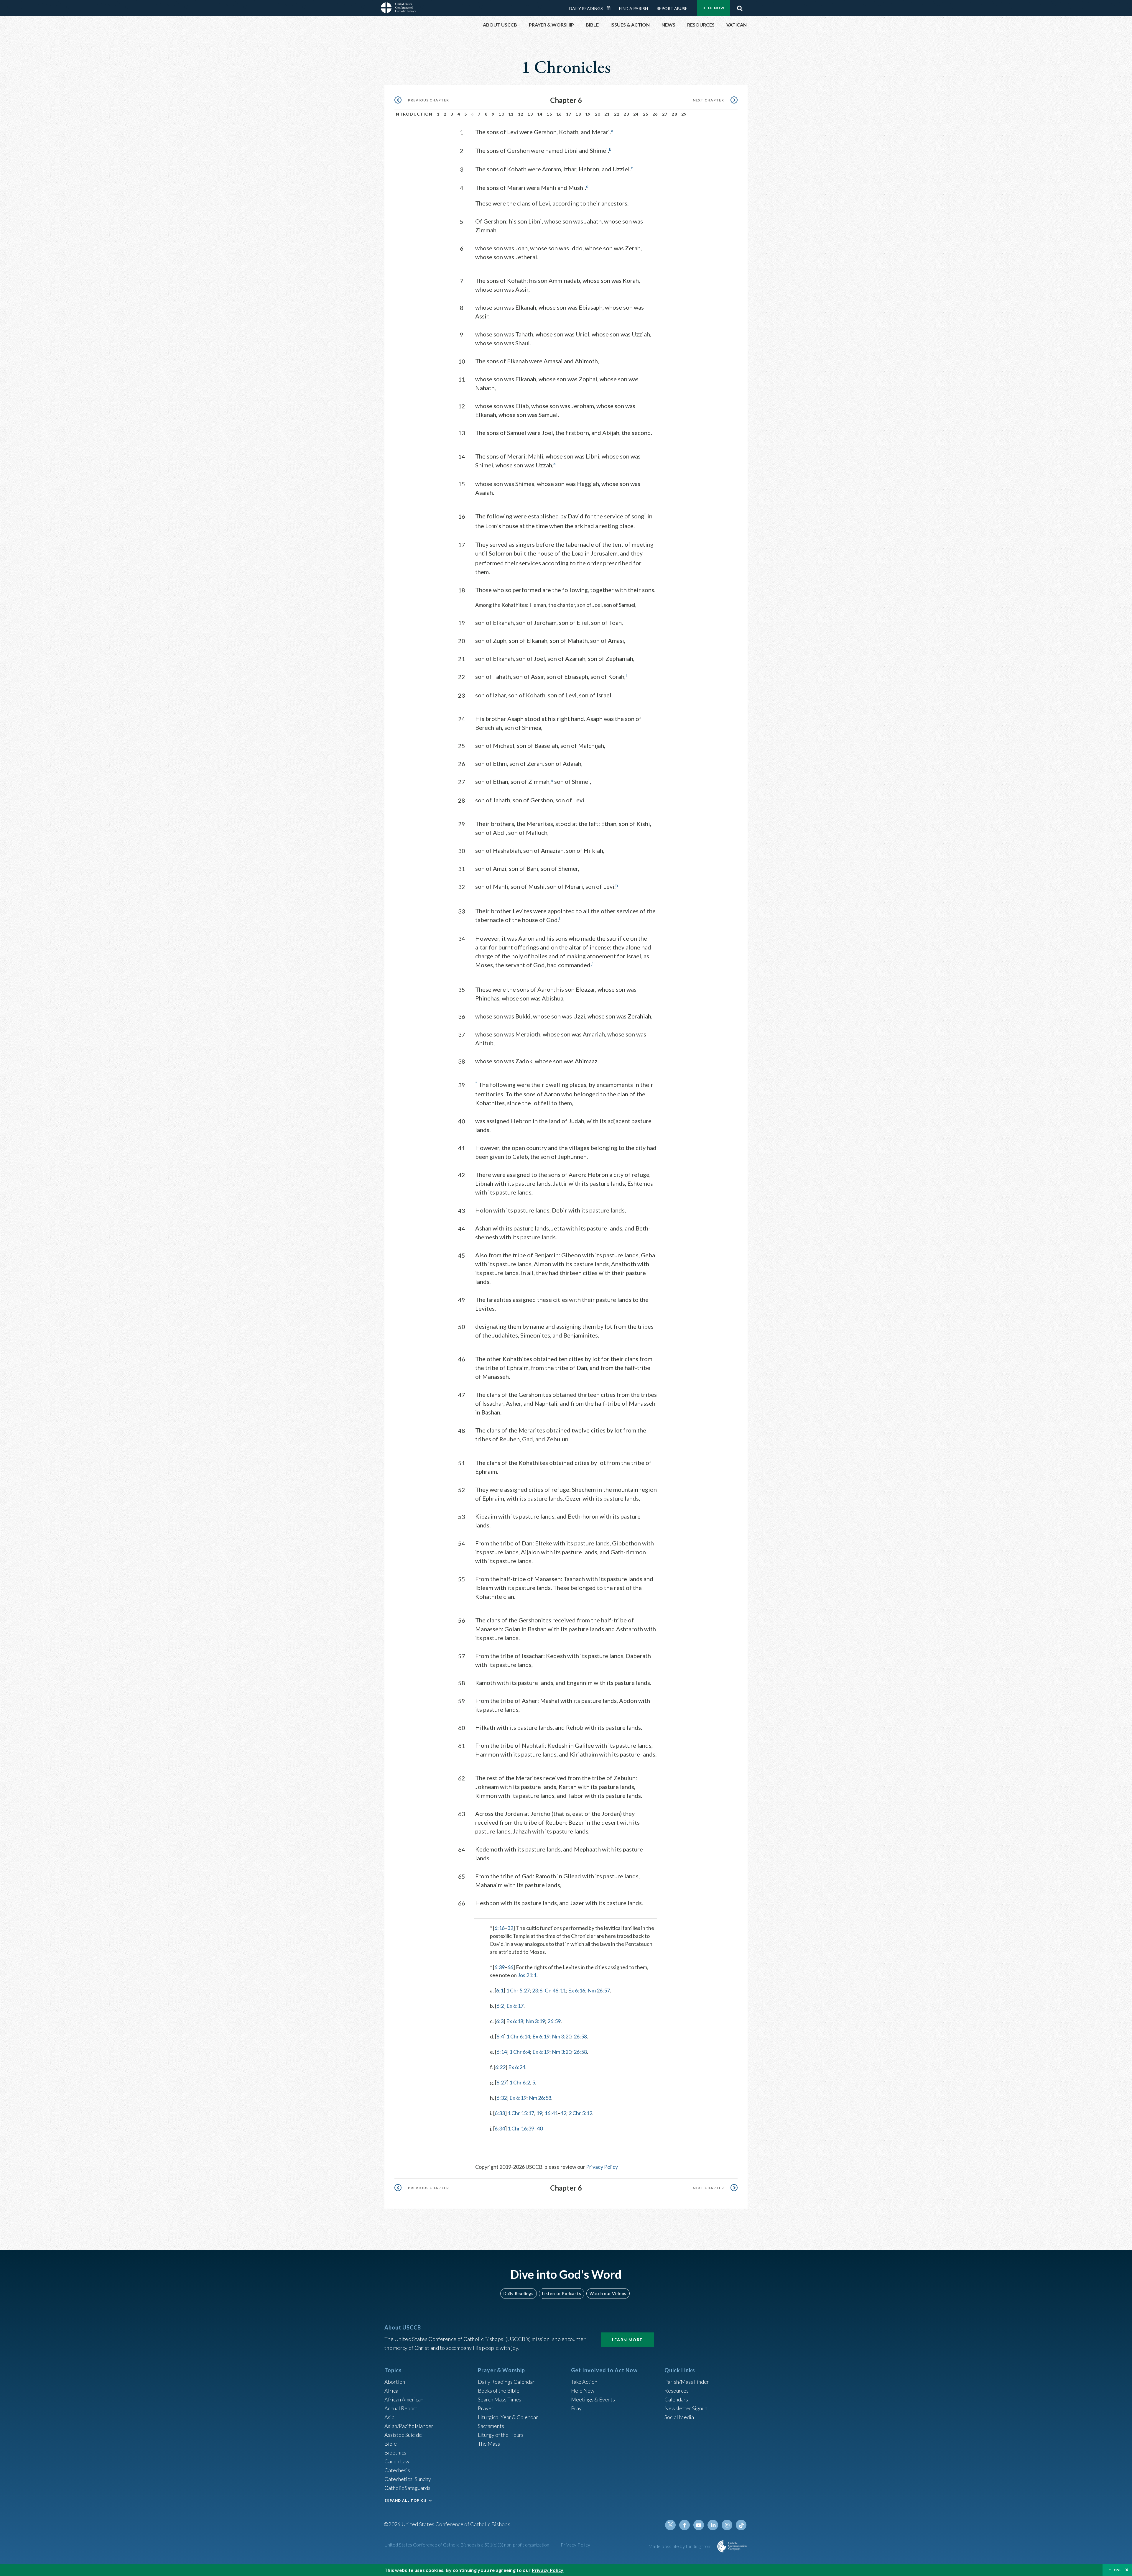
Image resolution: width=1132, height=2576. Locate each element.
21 (607, 114)
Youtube (699, 2525)
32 (510, 1928)
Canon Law (397, 2461)
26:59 (554, 2021)
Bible (391, 2444)
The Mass (489, 2444)
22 (617, 114)
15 (549, 114)
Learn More (627, 2340)
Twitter (670, 2525)
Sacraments (491, 2426)
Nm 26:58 (540, 2098)
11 (511, 114)
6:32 (502, 2098)
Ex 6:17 (515, 2006)
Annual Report (401, 2408)
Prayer (486, 2408)
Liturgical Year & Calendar (508, 2417)
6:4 (500, 2036)
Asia (389, 2417)
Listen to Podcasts (562, 2293)
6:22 (500, 2067)
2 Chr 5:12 (580, 2113)
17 (569, 114)
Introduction (414, 114)
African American (404, 2399)
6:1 (500, 1990)
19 (588, 114)
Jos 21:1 (527, 1975)
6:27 (502, 2082)
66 (510, 1967)
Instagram (727, 2525)
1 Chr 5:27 (518, 1990)
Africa (391, 2391)
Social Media (679, 2417)
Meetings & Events (593, 2399)
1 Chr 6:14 (518, 2036)
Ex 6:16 (577, 1990)
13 (530, 114)
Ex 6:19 (541, 2036)
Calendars (676, 2399)
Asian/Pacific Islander (409, 2426)
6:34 (500, 2128)
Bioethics (395, 2452)
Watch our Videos (608, 2293)
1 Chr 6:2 (520, 2082)
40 (540, 2128)
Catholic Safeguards (407, 2488)
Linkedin (713, 2525)
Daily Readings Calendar (611, 8)
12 (521, 114)
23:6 (537, 1990)
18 (578, 114)
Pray (576, 2408)
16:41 (551, 2113)
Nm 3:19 (535, 2021)
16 (559, 114)
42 (563, 2113)
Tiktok (741, 2525)
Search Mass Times (500, 2399)
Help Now (714, 8)
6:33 (500, 2113)
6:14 (502, 2052)
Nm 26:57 (599, 1990)
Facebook (685, 2525)
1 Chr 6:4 (520, 2052)
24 (636, 114)
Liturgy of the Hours (501, 2435)
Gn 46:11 (555, 1990)
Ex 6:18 (515, 2021)
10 (501, 114)
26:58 (580, 2036)
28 (674, 114)
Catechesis (397, 2470)
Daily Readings (586, 8)
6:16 (500, 1928)
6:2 (500, 2006)
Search (740, 7)
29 (684, 114)
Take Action (584, 2382)
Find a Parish (634, 8)
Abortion (395, 2382)
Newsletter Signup (686, 2408)
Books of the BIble (499, 2391)
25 (646, 114)
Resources (677, 2391)
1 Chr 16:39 (521, 2128)
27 (665, 114)
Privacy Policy (602, 2167)
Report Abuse (672, 8)
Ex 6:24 (517, 2067)
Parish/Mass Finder (687, 2382)
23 (626, 114)
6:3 (500, 2021)
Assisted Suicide (403, 2435)
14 (540, 114)
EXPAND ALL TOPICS (405, 2500)
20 (598, 114)
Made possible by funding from (681, 2546)
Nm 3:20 (562, 2036)
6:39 (500, 1967)
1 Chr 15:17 (521, 2113)
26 (655, 114)
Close (1115, 2570)
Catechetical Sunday (408, 2479)
